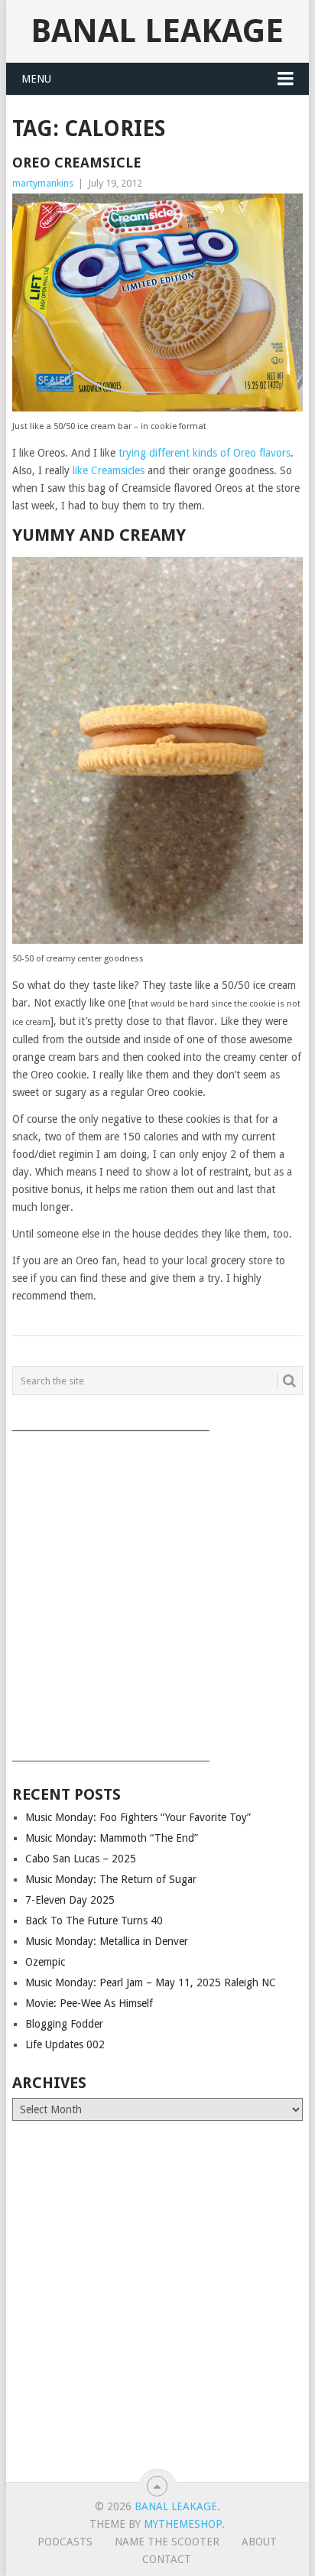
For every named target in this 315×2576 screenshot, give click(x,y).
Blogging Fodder (64, 2024)
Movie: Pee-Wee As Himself (89, 2003)
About (259, 2542)
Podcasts (65, 2542)
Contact (167, 2559)
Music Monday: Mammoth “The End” (112, 1838)
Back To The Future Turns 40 (94, 1921)
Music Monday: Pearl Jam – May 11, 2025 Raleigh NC (151, 1982)
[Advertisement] (157, 1591)
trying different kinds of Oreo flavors (205, 453)
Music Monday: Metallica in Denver (107, 1941)
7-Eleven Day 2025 (70, 1900)
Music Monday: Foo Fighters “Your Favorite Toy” (138, 1817)
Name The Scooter (167, 2542)
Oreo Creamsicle (77, 163)
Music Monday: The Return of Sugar (111, 1879)
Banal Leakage (157, 31)
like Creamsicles (109, 470)
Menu (36, 79)
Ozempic (45, 1962)
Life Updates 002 (65, 2044)
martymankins (43, 183)
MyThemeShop (183, 2524)
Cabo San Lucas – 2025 (81, 1859)
